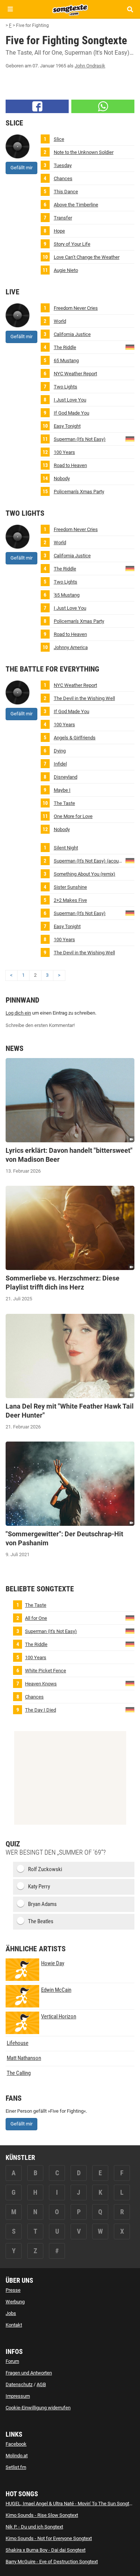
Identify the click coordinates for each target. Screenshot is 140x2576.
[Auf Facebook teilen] (37, 106)
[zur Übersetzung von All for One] (130, 1617)
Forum (12, 2361)
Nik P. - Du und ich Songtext (34, 2527)
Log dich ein (18, 1013)
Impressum (18, 2396)
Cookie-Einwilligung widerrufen (38, 2408)
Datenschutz (19, 2384)
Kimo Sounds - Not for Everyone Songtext (49, 2538)
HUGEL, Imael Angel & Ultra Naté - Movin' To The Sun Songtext (71, 2504)
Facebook (16, 2444)
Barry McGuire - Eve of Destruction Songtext (52, 2562)
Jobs (11, 2313)
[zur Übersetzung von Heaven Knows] (130, 1683)
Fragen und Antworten (29, 2373)
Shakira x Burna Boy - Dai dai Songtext (46, 2550)
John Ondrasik (90, 66)
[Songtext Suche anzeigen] (130, 9)
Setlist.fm (16, 2467)
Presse (13, 2290)
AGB (41, 2384)
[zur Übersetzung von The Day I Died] (130, 1709)
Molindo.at (17, 2456)
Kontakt (14, 2325)
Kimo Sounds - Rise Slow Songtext (42, 2515)
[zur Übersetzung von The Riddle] (130, 347)
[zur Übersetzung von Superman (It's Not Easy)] (130, 438)
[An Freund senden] (103, 106)
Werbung (15, 2302)
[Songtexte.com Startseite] (70, 9)
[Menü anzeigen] (10, 9)
